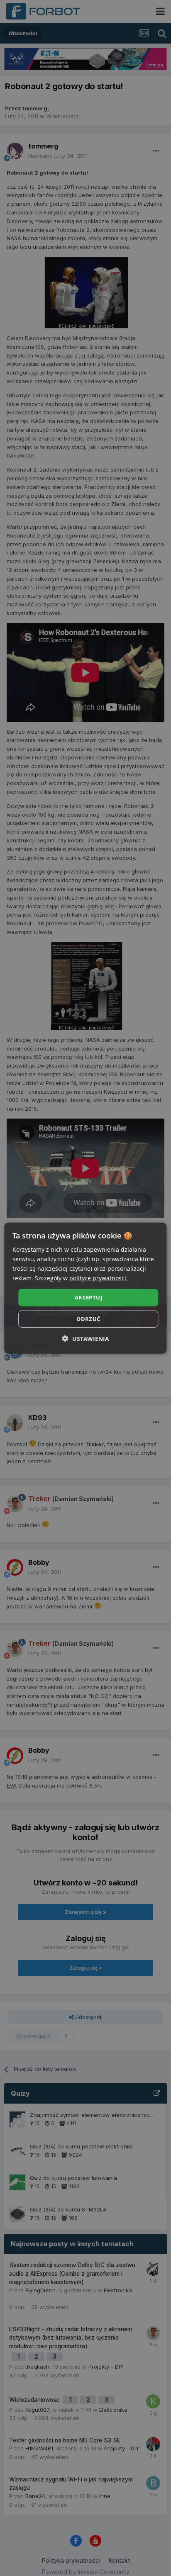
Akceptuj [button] (88, 1297)
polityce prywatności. (99, 1278)
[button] (86, 1339)
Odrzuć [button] (88, 1319)
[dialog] (85, 1288)
